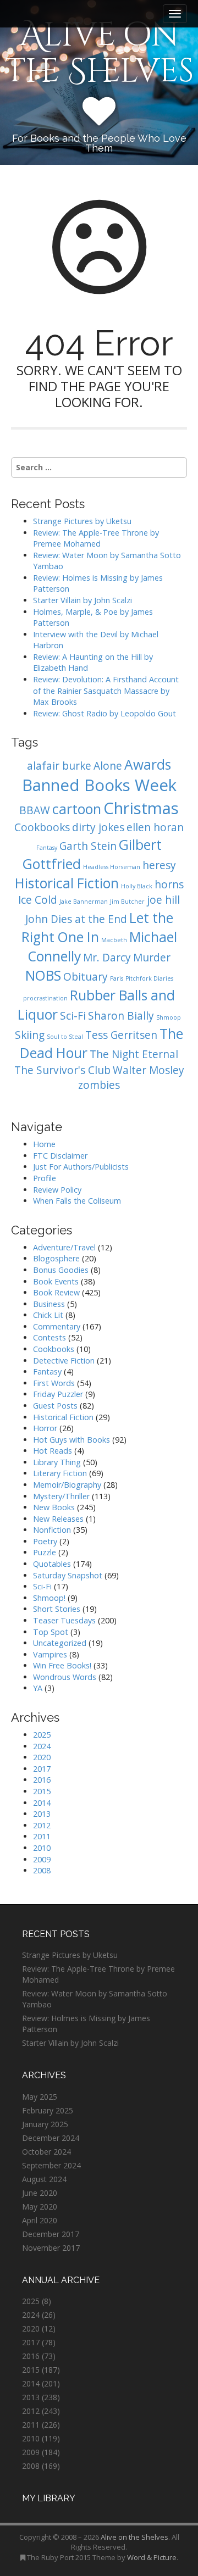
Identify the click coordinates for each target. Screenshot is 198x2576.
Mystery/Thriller (61, 1496)
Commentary (57, 1326)
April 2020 (40, 2220)
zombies (99, 1085)
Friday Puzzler (58, 1394)
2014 (42, 1803)
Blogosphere (56, 1258)
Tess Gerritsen (121, 1035)
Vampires (50, 1654)
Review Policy (57, 1190)
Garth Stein (88, 846)
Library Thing (57, 1462)
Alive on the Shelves (99, 53)
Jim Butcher (127, 902)
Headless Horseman (112, 867)
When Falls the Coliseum (77, 1201)
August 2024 (44, 2179)
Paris (117, 978)
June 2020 (40, 2193)
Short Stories (57, 1609)
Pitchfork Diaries (149, 978)
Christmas (141, 808)
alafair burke (59, 766)
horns (169, 884)
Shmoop (169, 1017)
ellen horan (155, 827)
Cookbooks (42, 827)
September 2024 (51, 2165)
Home (44, 1144)
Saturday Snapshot (68, 1575)
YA (38, 1688)
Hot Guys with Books (71, 1440)
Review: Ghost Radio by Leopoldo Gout (105, 713)
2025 (42, 1735)
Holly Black (137, 886)
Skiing (30, 1035)
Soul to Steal (65, 1037)
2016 (42, 1780)
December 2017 (51, 2234)
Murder (152, 958)
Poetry (45, 1541)
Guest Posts (55, 1406)
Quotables (52, 1564)
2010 (42, 1848)
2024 (42, 1746)
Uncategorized (60, 1643)
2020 (42, 1757)
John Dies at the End (76, 919)
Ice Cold (38, 900)
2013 (42, 1814)
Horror (45, 1428)
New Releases (58, 1519)
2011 (42, 1836)
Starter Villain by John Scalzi (82, 600)
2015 (42, 1791)
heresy (159, 865)
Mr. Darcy (107, 958)
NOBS (43, 975)
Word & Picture (152, 2557)
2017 (42, 1769)
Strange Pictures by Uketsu (82, 521)
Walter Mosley (148, 1070)
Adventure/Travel (64, 1247)
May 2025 (40, 2097)
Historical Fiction (67, 883)
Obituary (86, 977)
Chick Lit (48, 1315)
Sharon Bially (121, 1016)
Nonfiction (52, 1530)
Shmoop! (49, 1598)
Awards (148, 764)
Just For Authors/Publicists (81, 1167)
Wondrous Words (65, 1677)
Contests (50, 1337)
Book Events (56, 1281)
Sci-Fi (73, 1016)
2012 (42, 1825)
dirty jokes (98, 827)
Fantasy (47, 848)
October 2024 (46, 2152)
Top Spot (51, 1632)
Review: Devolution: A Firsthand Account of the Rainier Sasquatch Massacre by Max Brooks (106, 691)
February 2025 (48, 2110)
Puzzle (45, 1552)
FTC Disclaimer (60, 1156)
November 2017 (51, 2248)
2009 (42, 1859)
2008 (42, 1870)
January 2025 (45, 2124)
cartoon (77, 809)
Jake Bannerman (84, 902)
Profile (45, 1178)
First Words (54, 1383)
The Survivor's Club (62, 1070)
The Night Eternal (134, 1054)
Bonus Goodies (61, 1270)
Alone (108, 766)
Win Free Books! (62, 1665)
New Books (54, 1507)
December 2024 (51, 2138)
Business (49, 1304)
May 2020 (40, 2207)
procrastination (45, 998)
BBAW (35, 810)
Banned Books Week (99, 785)
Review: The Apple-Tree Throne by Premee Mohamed (96, 538)
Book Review (56, 1292)
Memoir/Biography (67, 1485)
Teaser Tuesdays (64, 1620)
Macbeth (114, 940)
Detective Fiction (64, 1361)
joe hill (163, 900)
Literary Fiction (60, 1473)
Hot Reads (53, 1451)
